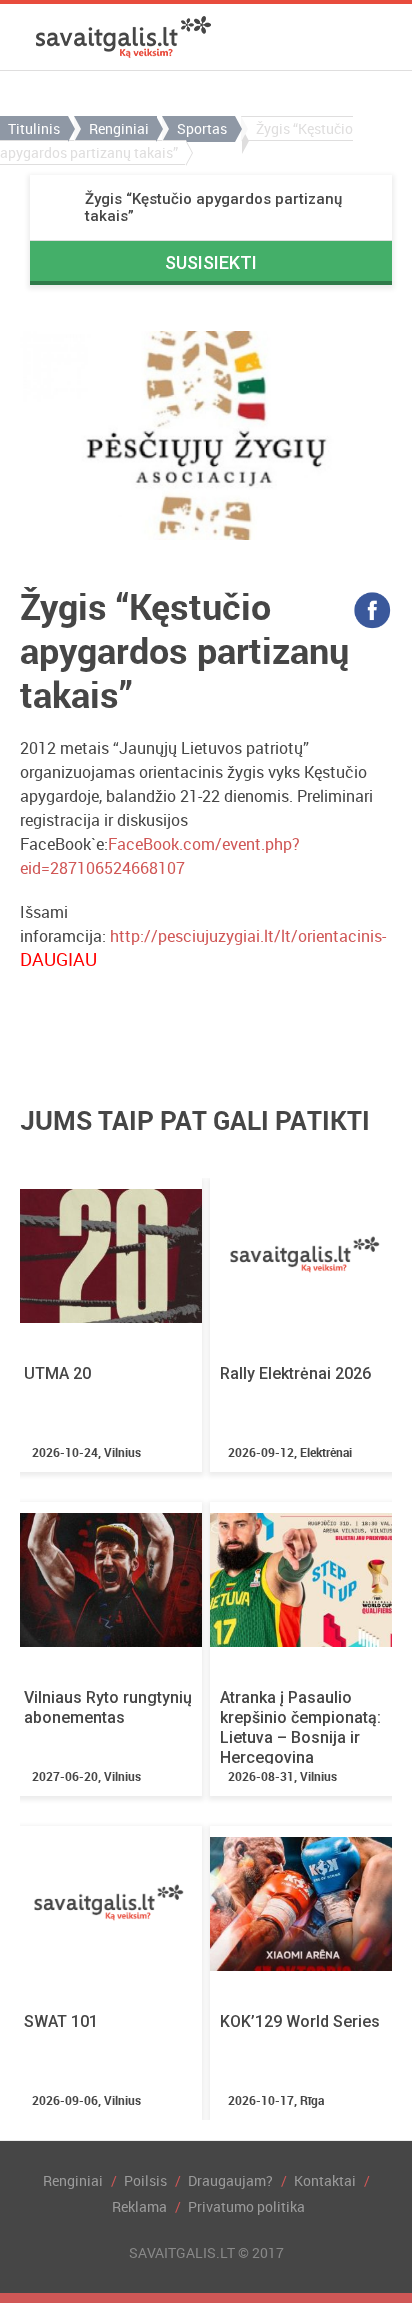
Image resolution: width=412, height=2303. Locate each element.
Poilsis (145, 2180)
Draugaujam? (230, 2180)
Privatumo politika (246, 2206)
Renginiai (119, 128)
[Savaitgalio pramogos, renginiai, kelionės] (123, 37)
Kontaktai (325, 2180)
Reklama (139, 2206)
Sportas (202, 128)
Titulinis (34, 128)
